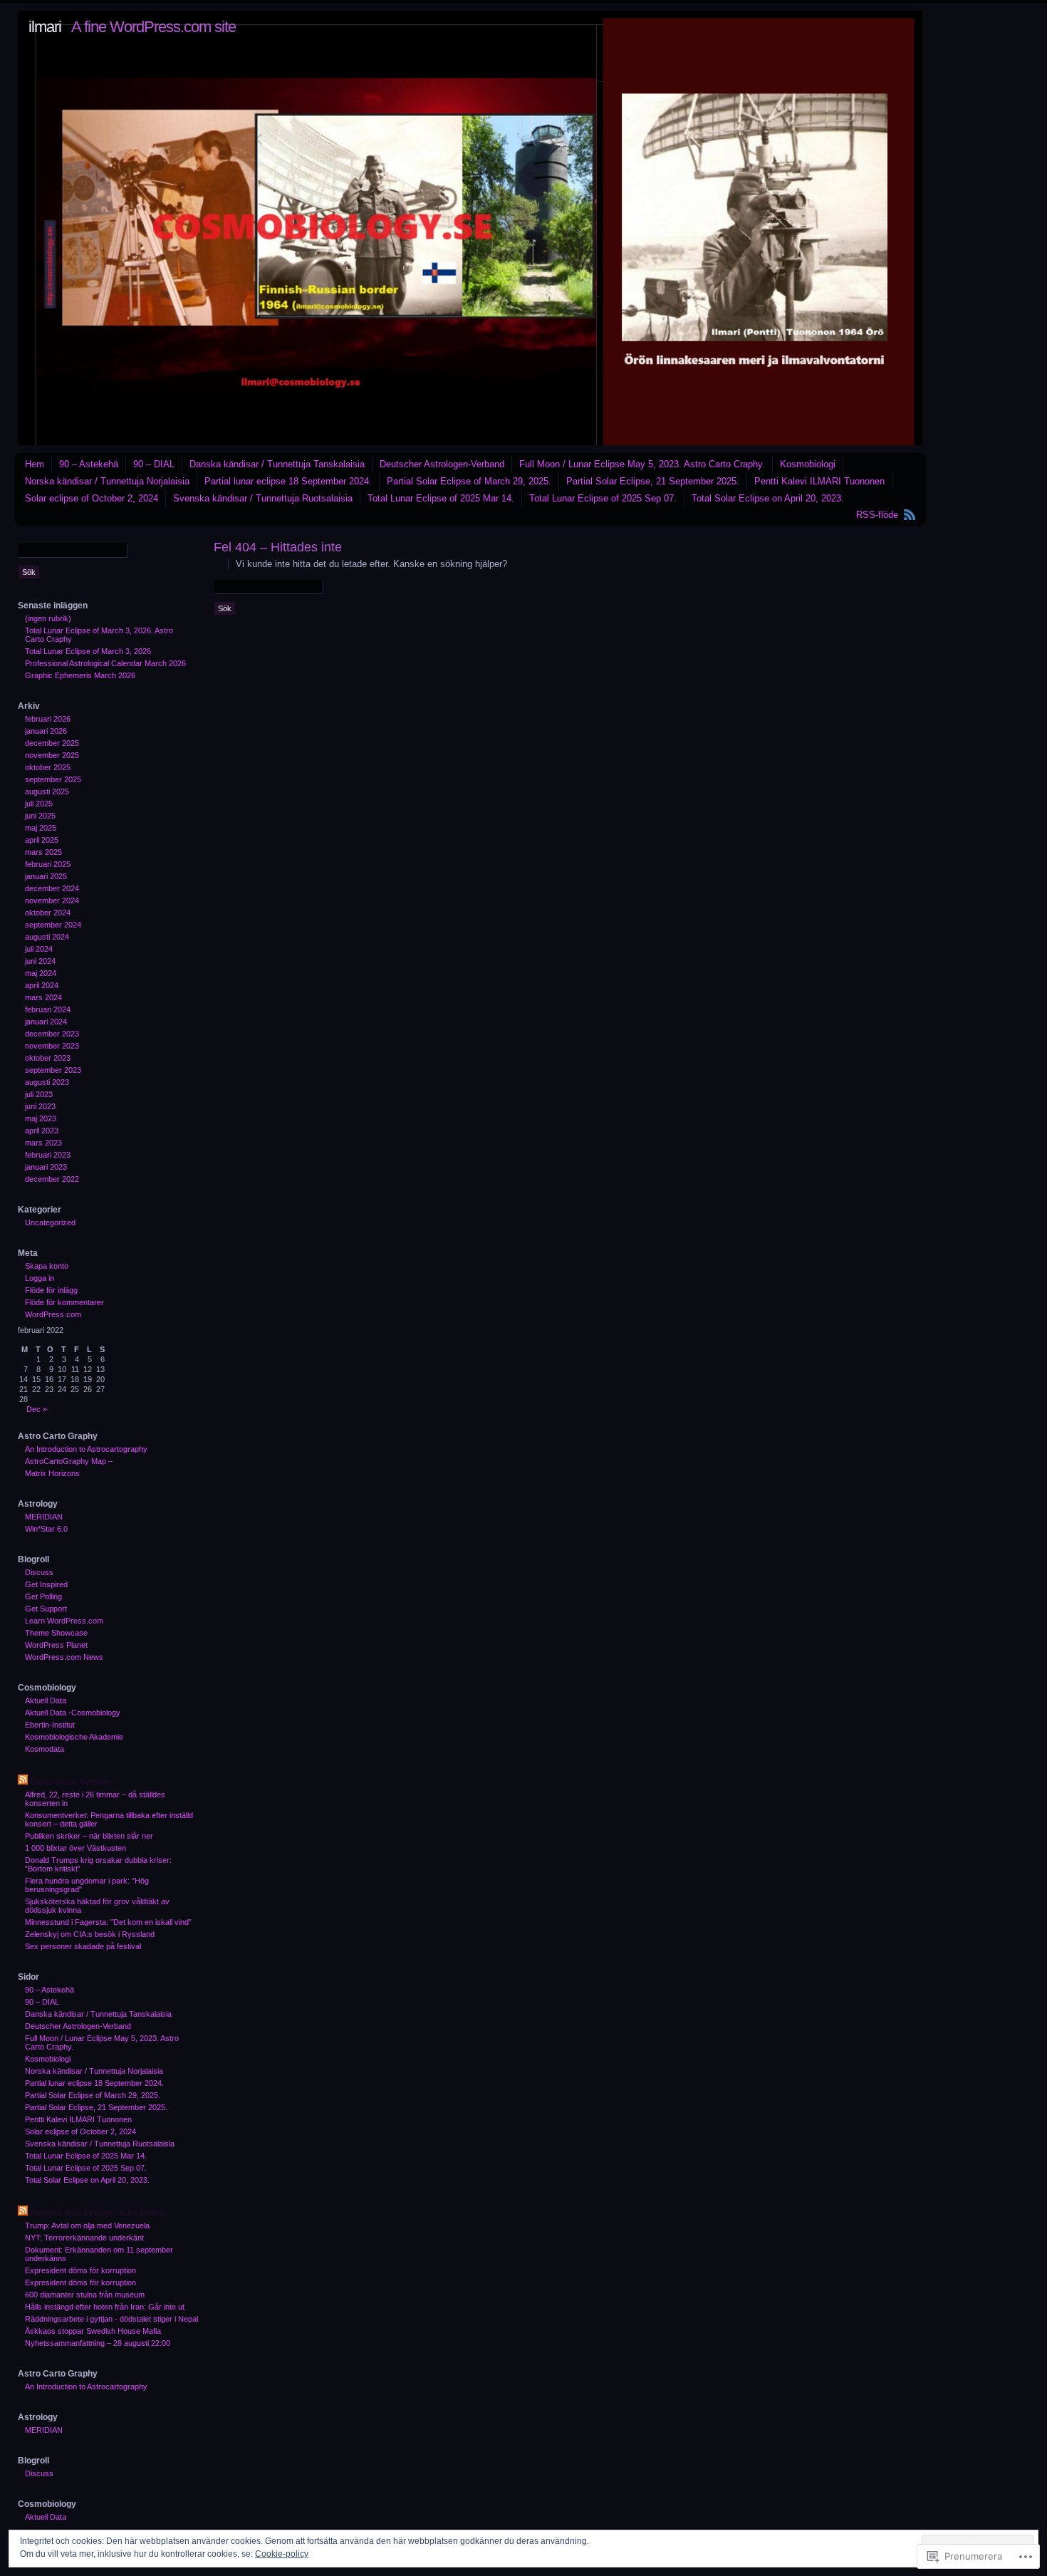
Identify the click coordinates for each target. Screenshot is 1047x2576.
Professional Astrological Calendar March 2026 (105, 663)
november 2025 (52, 755)
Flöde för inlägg (51, 1290)
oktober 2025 (48, 767)
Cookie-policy (282, 2554)
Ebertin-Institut (50, 1725)
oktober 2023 (48, 1058)
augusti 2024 (47, 937)
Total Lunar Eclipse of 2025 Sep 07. (603, 498)
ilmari (45, 27)
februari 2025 (48, 864)
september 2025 (53, 779)
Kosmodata (45, 1749)
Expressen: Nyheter (71, 1782)
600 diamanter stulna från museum (85, 2295)
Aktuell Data (46, 1700)
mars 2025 (43, 852)
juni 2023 (40, 1106)
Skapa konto (47, 1266)
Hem (35, 464)
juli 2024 (39, 949)
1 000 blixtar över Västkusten (75, 1848)
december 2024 (52, 888)
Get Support (46, 1609)
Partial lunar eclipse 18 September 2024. (288, 481)
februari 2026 (48, 719)
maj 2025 (41, 828)
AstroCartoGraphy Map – (69, 1461)
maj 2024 (41, 973)
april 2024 (42, 985)
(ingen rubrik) (48, 618)
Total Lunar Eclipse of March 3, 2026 (88, 651)
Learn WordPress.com (64, 1621)
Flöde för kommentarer (64, 1302)
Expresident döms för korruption (80, 2270)
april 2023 (42, 1131)
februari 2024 (48, 1009)
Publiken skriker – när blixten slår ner (89, 1836)
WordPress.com (53, 1314)
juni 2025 (40, 816)
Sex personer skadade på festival (83, 1946)
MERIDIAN (44, 1517)
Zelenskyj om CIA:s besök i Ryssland (90, 1934)
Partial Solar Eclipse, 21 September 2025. (653, 481)
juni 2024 (40, 961)
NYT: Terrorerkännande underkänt (84, 2238)
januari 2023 (46, 1167)
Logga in (40, 1278)
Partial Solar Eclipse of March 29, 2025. (469, 481)
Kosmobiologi (808, 464)
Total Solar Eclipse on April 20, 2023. (768, 498)
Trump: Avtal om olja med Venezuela (87, 2226)
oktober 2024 (48, 913)
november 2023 (52, 1046)
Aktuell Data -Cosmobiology (73, 1713)
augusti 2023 (47, 1082)
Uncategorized (50, 1222)
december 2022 (52, 1179)
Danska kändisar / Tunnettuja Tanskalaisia (277, 464)
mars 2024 (43, 997)
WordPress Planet (56, 1645)
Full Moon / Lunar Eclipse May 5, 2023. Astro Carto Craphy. (642, 464)
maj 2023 (41, 1118)
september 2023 (53, 1070)
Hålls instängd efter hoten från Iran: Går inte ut (105, 2307)
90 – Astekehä (89, 464)
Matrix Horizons (52, 1473)
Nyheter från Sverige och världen (97, 2213)
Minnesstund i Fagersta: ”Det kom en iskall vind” (108, 1922)
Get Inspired (46, 1584)
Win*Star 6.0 (46, 1529)
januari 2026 (46, 731)
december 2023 (52, 1034)
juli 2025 (39, 804)
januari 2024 (46, 1022)
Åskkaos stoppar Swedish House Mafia (93, 2331)
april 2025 (42, 840)
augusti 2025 (47, 791)
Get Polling (43, 1596)
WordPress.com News (64, 1657)
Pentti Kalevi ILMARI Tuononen (819, 481)
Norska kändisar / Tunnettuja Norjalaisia (107, 481)
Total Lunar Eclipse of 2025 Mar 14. (441, 498)
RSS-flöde (877, 515)
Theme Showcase (56, 1633)
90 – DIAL (154, 464)
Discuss (39, 1572)
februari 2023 (48, 1155)
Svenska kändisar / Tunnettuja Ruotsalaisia (263, 498)
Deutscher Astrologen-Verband (442, 464)
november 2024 (52, 900)
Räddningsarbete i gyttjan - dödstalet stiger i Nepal (111, 2319)
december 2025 (52, 743)
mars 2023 (43, 1143)
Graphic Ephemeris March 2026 (80, 675)
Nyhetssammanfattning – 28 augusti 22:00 (98, 2343)
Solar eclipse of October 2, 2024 (92, 498)
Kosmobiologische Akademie (74, 1737)
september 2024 (53, 925)
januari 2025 (46, 876)
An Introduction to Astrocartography (86, 1449)
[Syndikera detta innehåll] (23, 1782)
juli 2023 (39, 1094)
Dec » (37, 1409)
